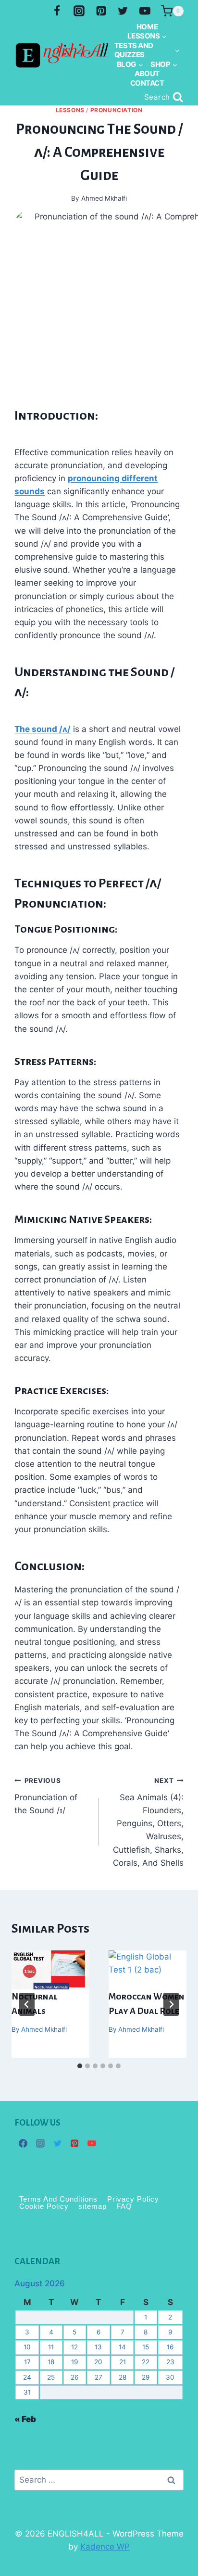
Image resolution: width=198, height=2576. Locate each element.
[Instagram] (79, 11)
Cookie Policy (44, 2207)
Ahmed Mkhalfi (44, 2029)
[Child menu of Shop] (164, 64)
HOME (147, 27)
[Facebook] (57, 11)
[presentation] (50, 1970)
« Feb (25, 2419)
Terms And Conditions (58, 2199)
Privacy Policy (133, 2199)
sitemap (93, 2207)
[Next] (171, 2004)
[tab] (80, 2066)
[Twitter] (123, 11)
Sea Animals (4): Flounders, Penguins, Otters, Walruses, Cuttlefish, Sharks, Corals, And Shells (148, 1822)
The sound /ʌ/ (43, 729)
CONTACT (147, 83)
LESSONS (70, 110)
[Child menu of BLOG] (130, 64)
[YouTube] (145, 11)
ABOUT (147, 73)
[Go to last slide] (27, 2004)
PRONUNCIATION (117, 110)
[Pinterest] (101, 11)
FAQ (124, 2207)
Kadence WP (105, 2547)
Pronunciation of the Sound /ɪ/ (46, 1796)
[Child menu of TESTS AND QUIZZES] (147, 50)
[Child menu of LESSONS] (147, 36)
